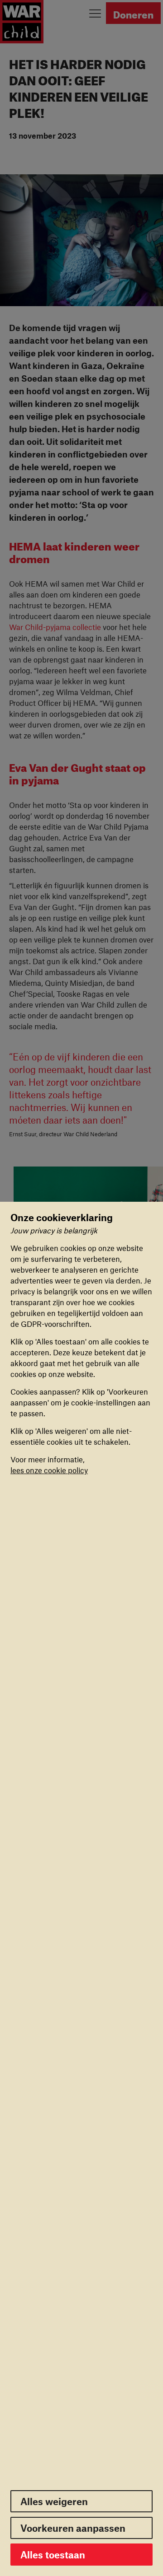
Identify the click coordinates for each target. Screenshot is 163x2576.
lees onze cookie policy (49, 1470)
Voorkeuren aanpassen (73, 2528)
